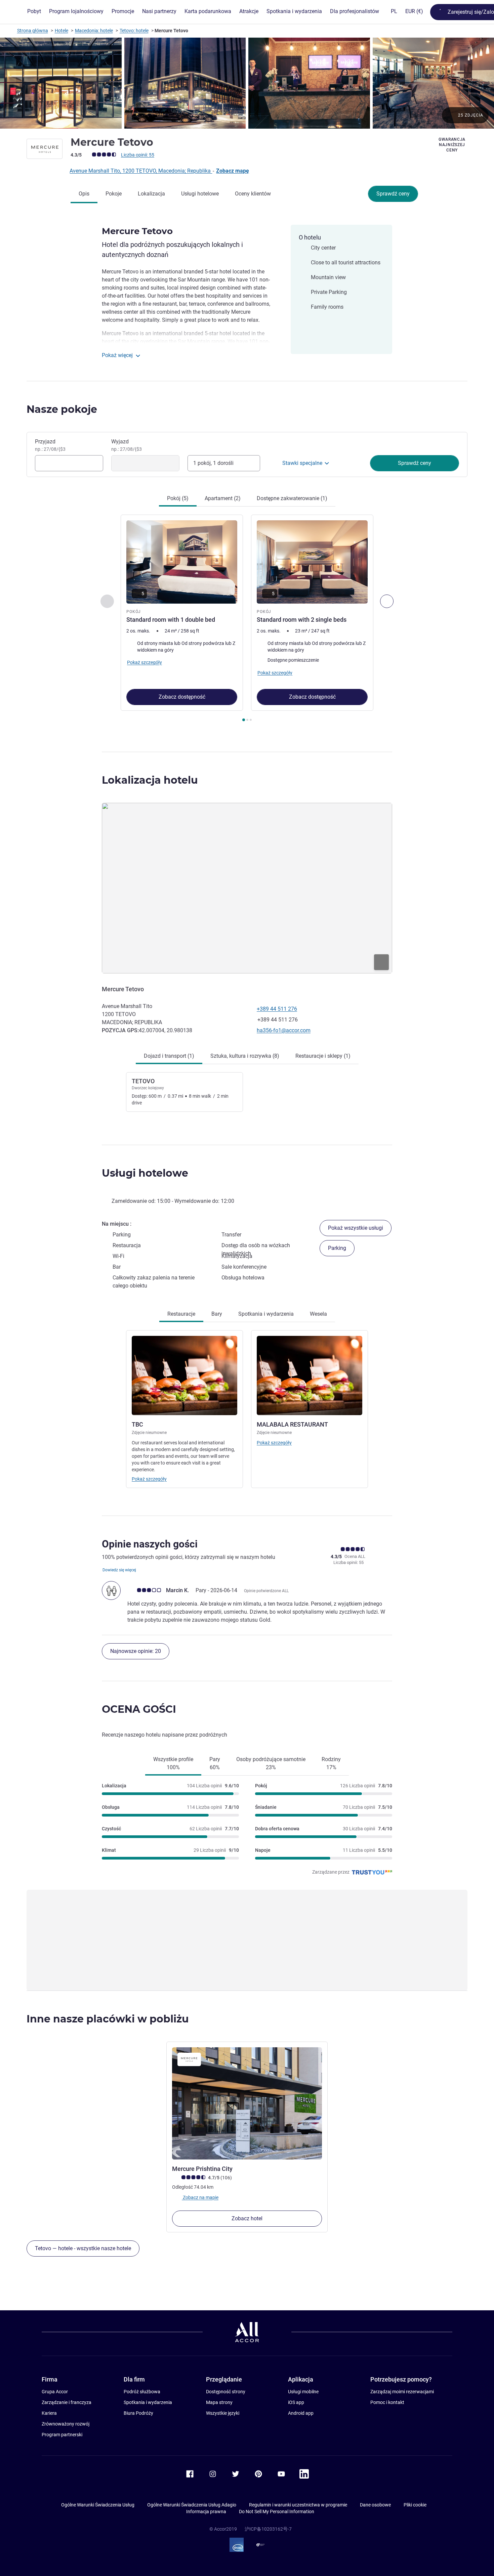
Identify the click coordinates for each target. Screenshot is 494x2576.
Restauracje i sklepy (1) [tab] (323, 1056)
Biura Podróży (138, 2413)
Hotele (61, 31)
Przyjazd (50, 445)
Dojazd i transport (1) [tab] (169, 1056)
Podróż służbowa (142, 2392)
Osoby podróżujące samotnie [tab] (271, 1763)
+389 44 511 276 (277, 1009)
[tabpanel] (247, 619)
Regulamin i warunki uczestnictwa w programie (298, 2505)
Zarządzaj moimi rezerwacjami (402, 2392)
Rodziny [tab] (331, 1763)
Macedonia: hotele (94, 31)
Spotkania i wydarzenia (148, 2402)
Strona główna (33, 31)
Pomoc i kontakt (387, 2402)
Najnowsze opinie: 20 (136, 1651)
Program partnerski (62, 2435)
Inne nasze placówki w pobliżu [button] (108, 2019)
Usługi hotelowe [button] (145, 1173)
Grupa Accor (55, 2392)
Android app (301, 2413)
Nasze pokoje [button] (62, 409)
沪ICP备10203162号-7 (268, 2529)
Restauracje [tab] (181, 1314)
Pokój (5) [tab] (178, 498)
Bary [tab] (217, 1314)
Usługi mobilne (303, 2392)
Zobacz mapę (233, 171)
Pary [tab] (215, 1763)
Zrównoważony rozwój (66, 2424)
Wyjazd (127, 445)
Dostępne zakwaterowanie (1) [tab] (292, 498)
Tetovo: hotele (134, 31)
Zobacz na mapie (200, 2197)
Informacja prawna (206, 2512)
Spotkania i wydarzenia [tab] (266, 1314)
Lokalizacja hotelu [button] (150, 780)
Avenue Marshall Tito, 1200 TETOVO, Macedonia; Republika (141, 171)
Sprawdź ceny (393, 194)
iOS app (296, 2402)
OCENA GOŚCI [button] (139, 1709)
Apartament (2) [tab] (223, 498)
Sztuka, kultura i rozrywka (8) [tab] (245, 1056)
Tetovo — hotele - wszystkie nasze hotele (83, 2248)
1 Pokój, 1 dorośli (213, 463)
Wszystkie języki (223, 2413)
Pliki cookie (415, 2505)
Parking (337, 1248)
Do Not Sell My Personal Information (277, 2512)
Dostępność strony (226, 2392)
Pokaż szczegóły (149, 1479)
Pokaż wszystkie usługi (356, 1228)
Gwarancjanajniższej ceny (452, 145)
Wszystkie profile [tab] (173, 1763)
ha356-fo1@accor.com (284, 1030)
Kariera (49, 2413)
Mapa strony (219, 2402)
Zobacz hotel (247, 2218)
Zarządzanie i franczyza (67, 2402)
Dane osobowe (375, 2505)
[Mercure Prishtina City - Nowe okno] (247, 2104)
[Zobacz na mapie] (247, 888)
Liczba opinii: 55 (138, 155)
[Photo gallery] (247, 83)
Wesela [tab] (318, 1314)
